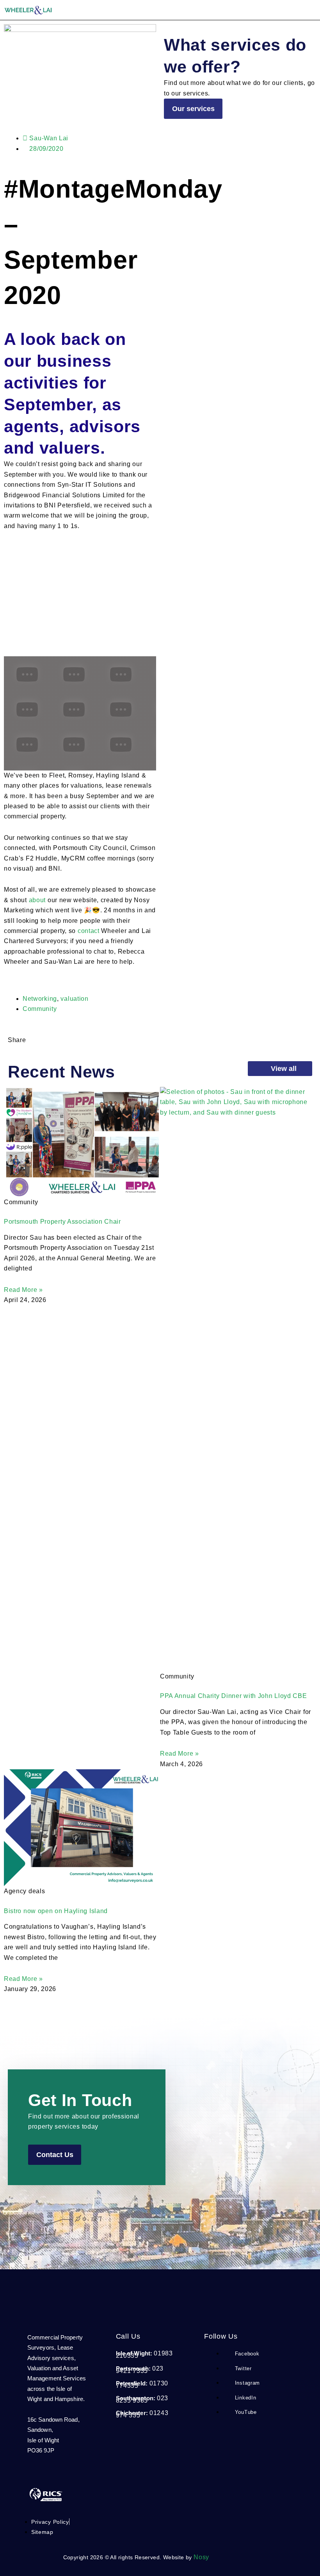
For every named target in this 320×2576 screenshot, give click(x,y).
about (37, 900)
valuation (74, 999)
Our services (193, 109)
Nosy (201, 2557)
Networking (40, 999)
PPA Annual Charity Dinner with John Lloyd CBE (234, 1696)
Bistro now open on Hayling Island (56, 1911)
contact (89, 931)
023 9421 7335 (140, 2370)
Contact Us (55, 2155)
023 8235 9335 (142, 2399)
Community (40, 1009)
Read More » (23, 1290)
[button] (314, 10)
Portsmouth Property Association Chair (62, 1222)
